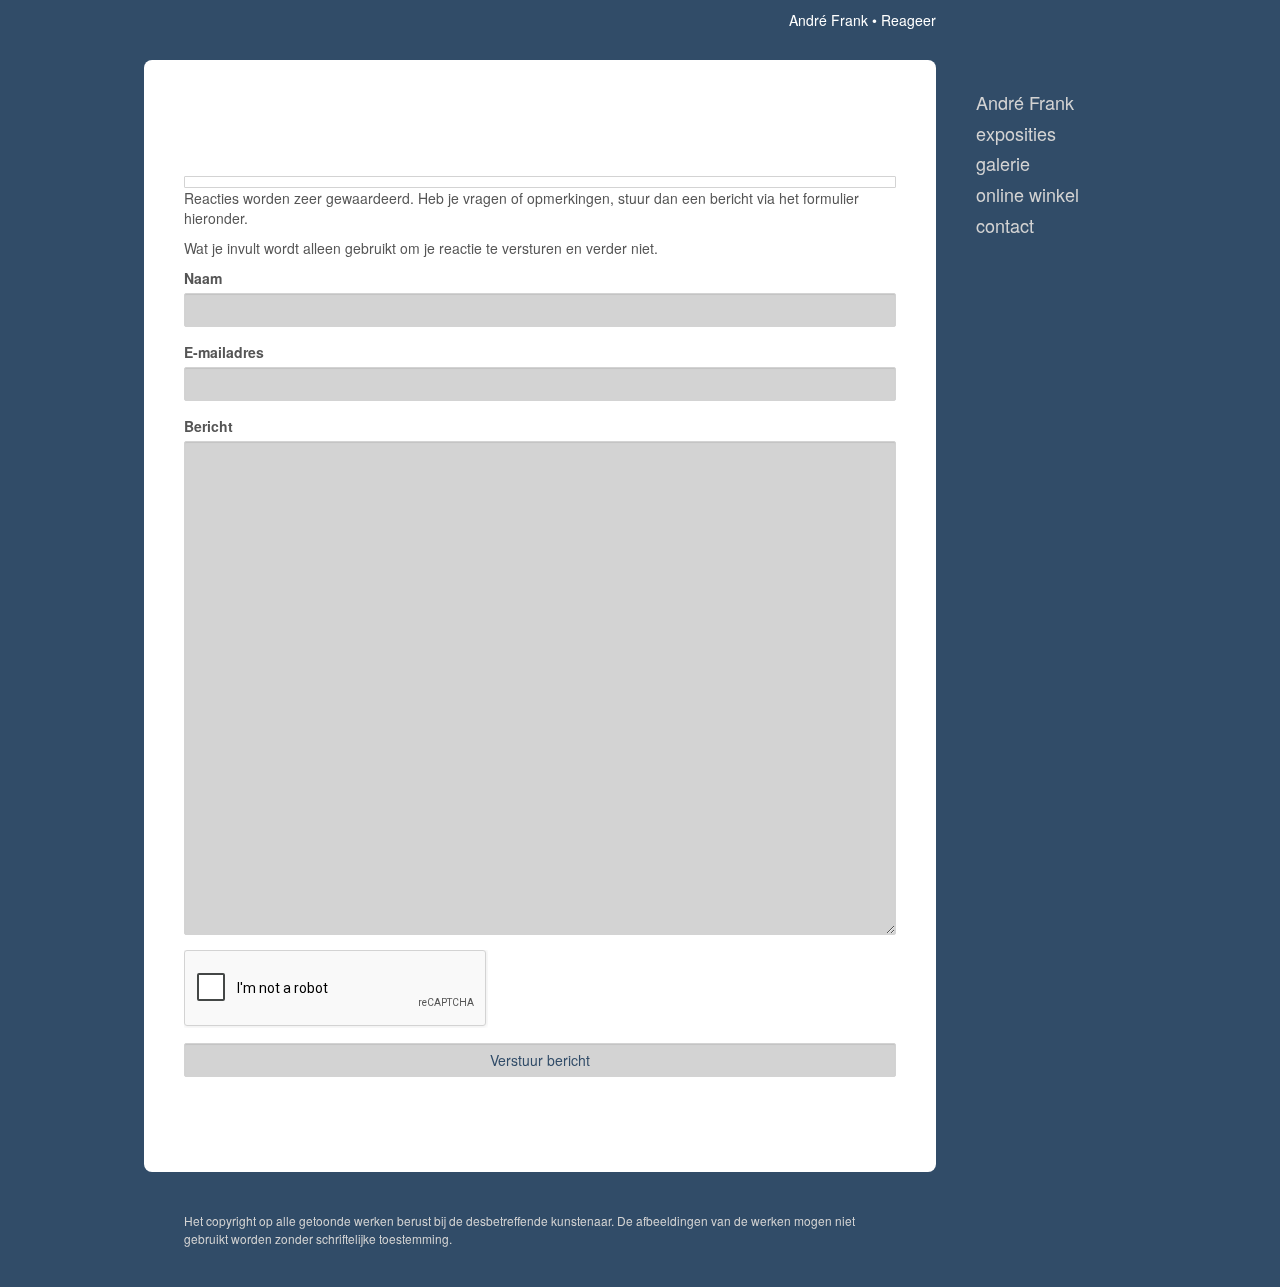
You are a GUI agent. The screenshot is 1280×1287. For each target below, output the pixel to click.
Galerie (1003, 163)
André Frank (828, 20)
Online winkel (1027, 194)
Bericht (208, 426)
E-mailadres (224, 352)
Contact (1005, 225)
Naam (203, 278)
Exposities (1016, 133)
